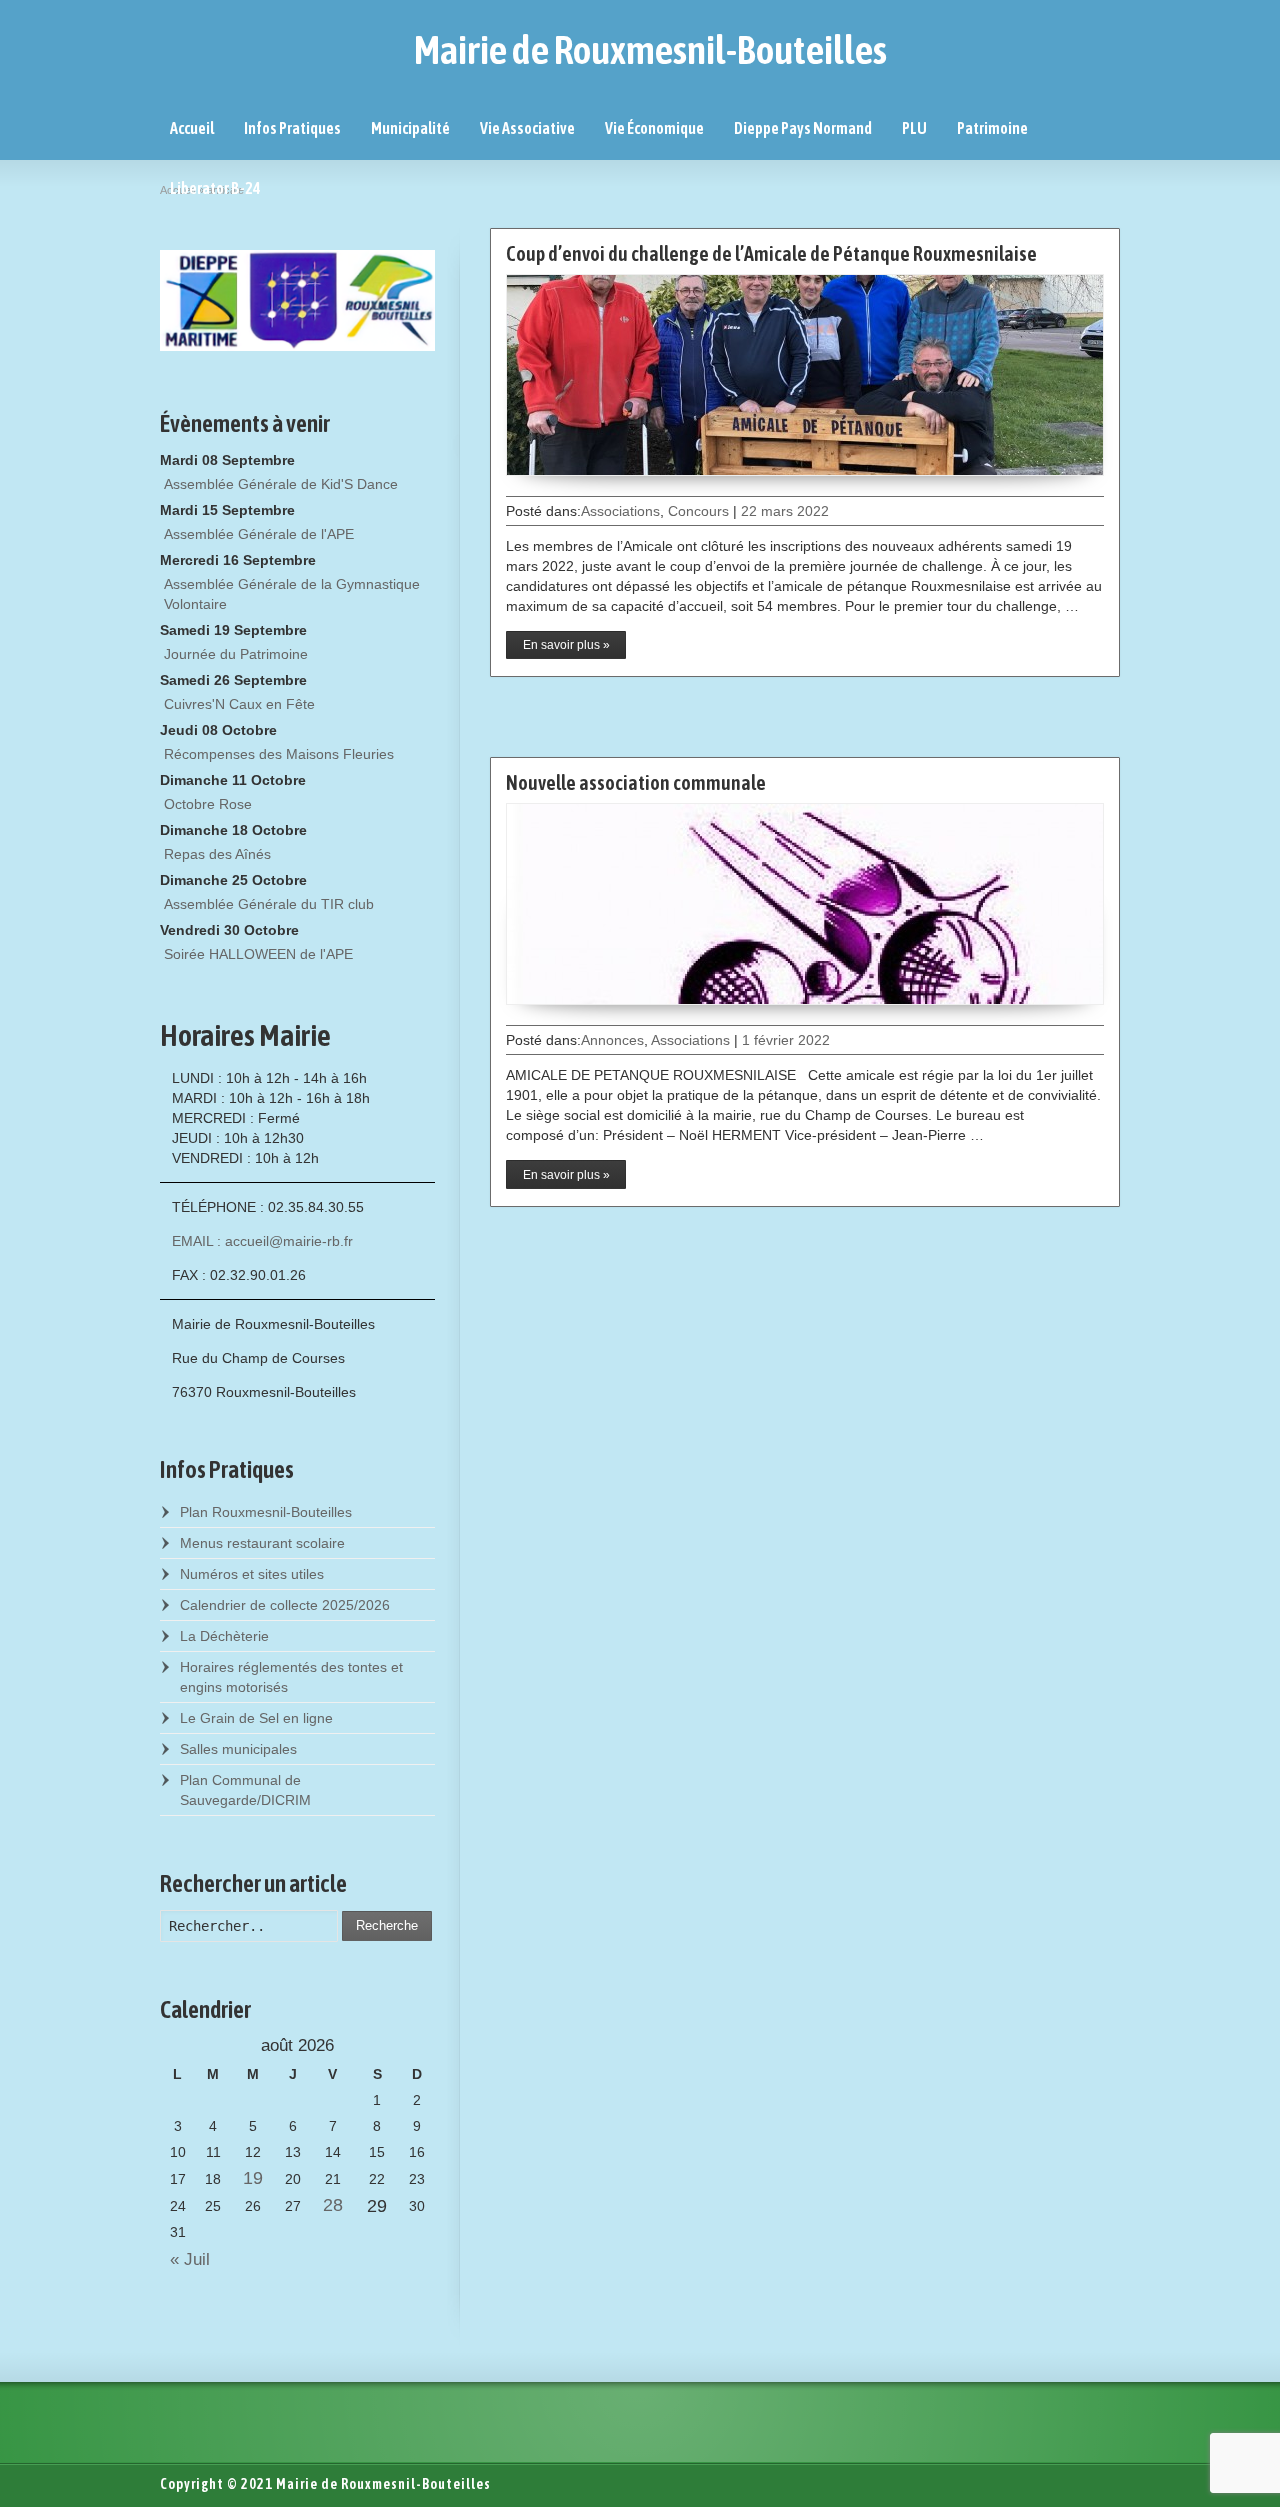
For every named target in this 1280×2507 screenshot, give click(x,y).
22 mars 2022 (785, 511)
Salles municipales (238, 1749)
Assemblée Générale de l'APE (259, 534)
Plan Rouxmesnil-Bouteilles (266, 1512)
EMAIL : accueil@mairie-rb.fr (262, 1241)
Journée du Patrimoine (236, 654)
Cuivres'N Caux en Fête (239, 704)
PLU (914, 128)
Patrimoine (992, 128)
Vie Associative (527, 128)
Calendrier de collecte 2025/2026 (285, 1605)
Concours (698, 511)
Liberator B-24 (215, 188)
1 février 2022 (786, 1040)
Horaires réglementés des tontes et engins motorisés (291, 1677)
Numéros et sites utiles (252, 1574)
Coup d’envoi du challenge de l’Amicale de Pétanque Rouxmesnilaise (771, 253)
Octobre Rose (208, 804)
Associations (620, 511)
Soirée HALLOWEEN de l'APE (258, 954)
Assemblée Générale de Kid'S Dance (281, 484)
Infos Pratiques (292, 128)
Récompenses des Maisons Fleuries (279, 754)
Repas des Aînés (217, 854)
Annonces (612, 1040)
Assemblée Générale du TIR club (269, 904)
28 (333, 2205)
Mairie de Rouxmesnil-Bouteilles (650, 50)
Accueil (192, 128)
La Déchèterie (224, 1636)
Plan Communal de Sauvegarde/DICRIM (245, 1790)
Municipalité (410, 128)
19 (253, 2178)
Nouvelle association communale (636, 782)
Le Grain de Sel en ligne (256, 1718)
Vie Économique (654, 128)
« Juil (185, 2259)
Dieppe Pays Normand (803, 128)
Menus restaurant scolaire (262, 1543)
